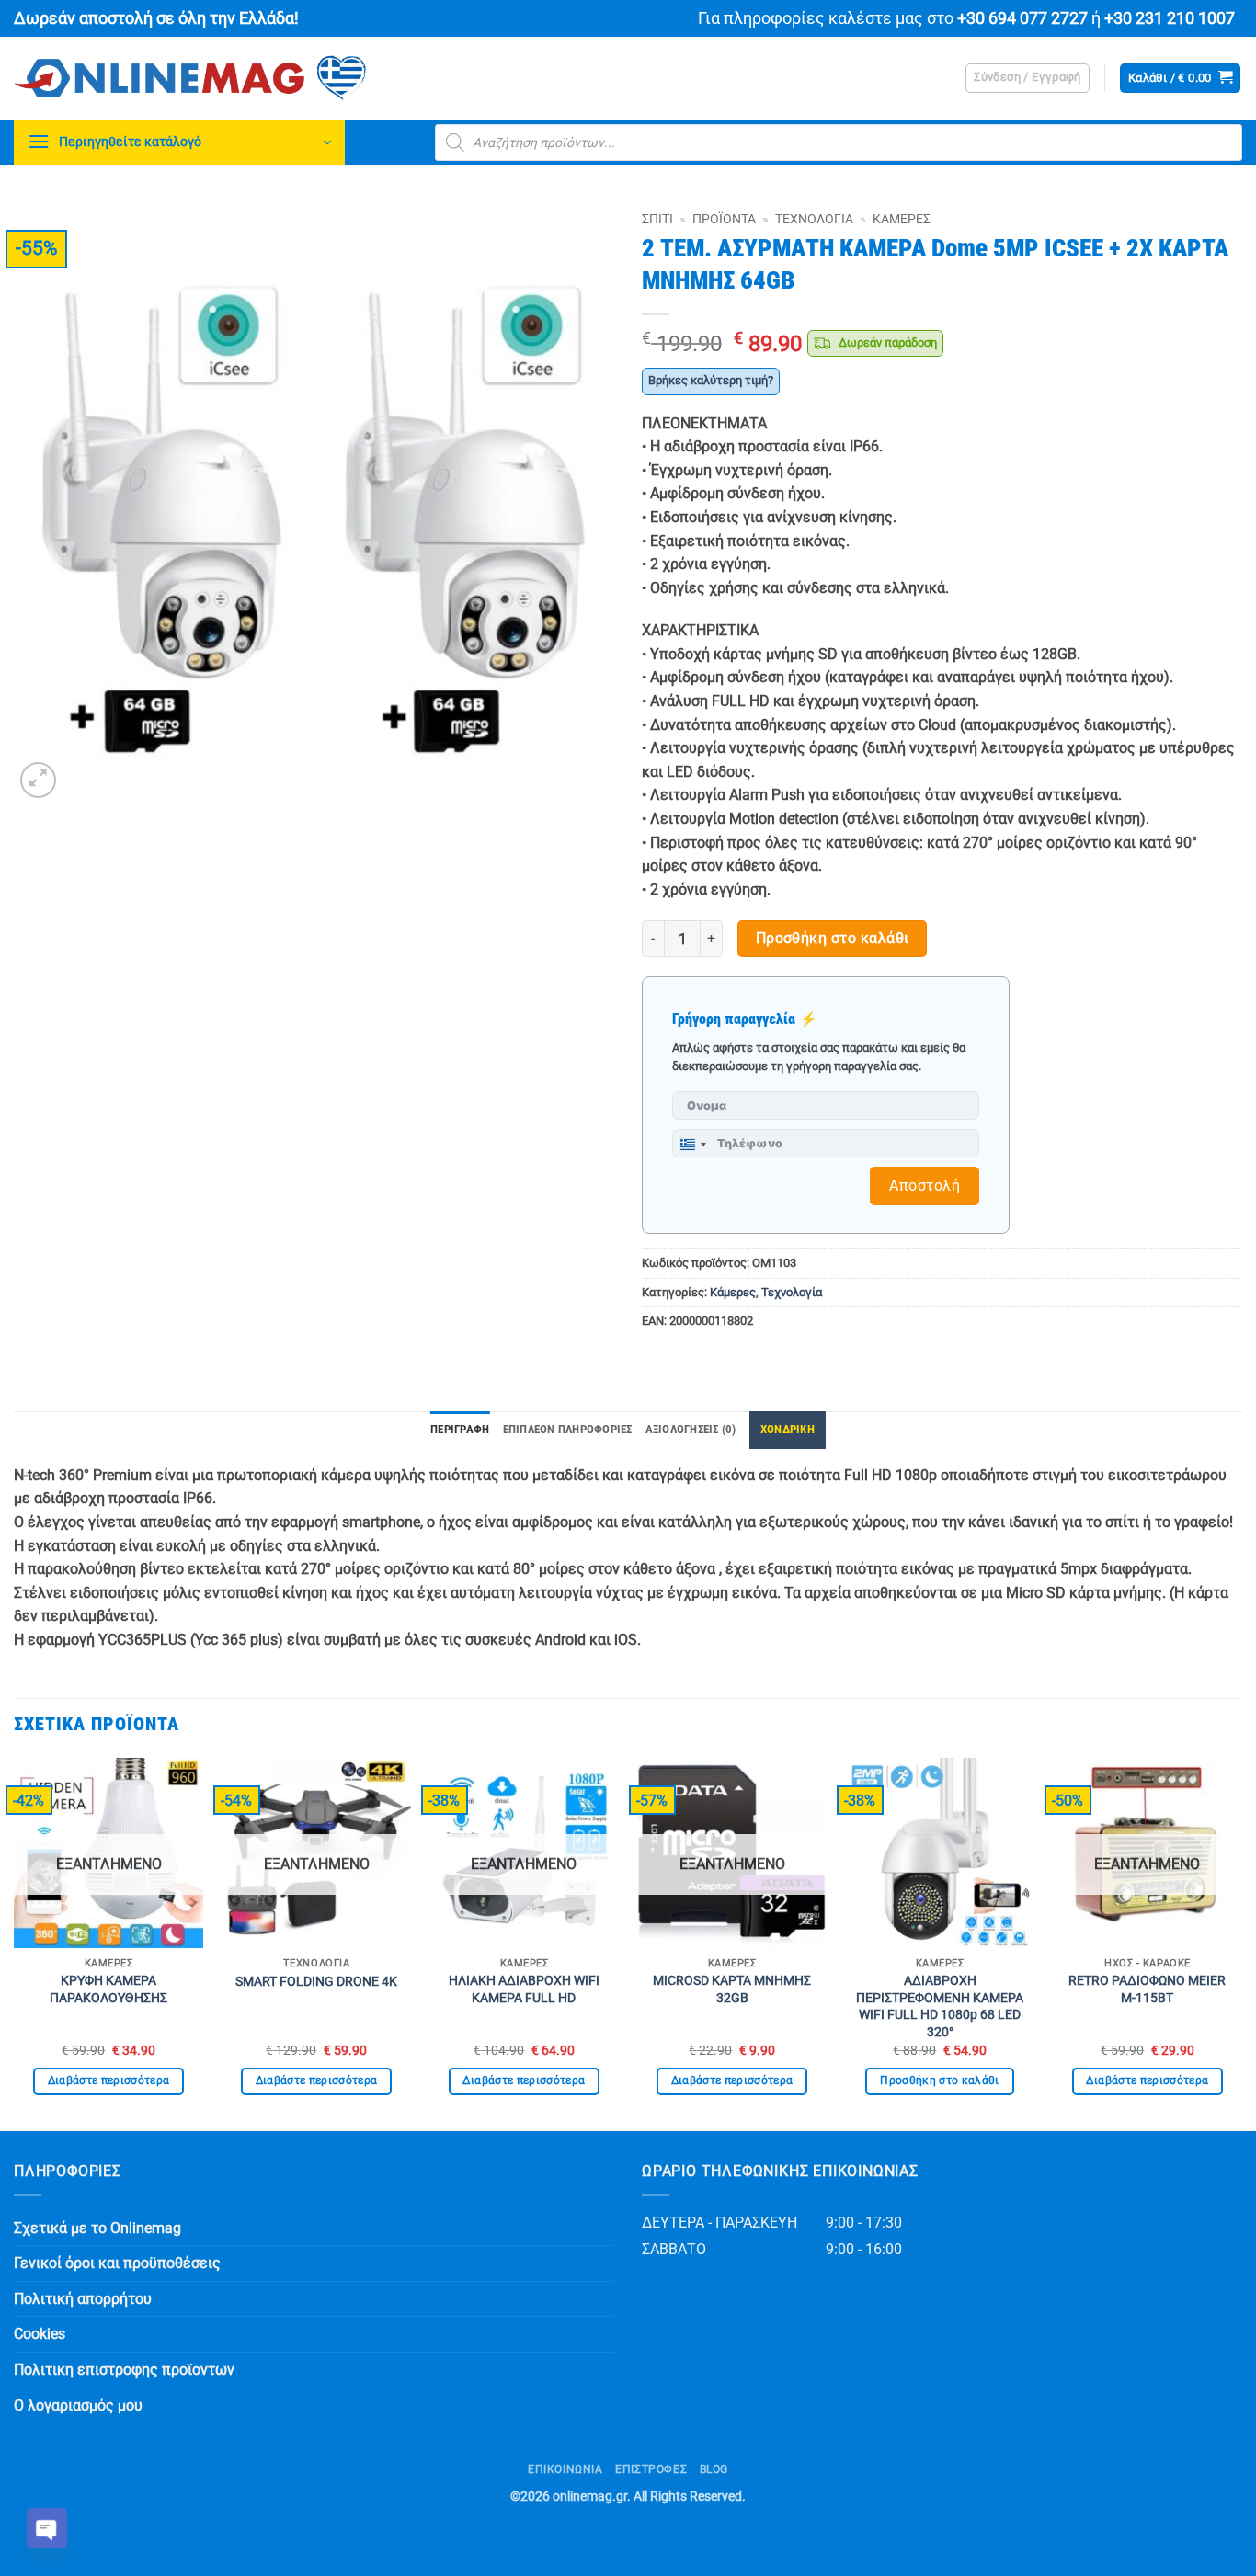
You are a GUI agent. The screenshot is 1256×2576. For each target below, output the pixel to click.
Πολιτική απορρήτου (83, 2299)
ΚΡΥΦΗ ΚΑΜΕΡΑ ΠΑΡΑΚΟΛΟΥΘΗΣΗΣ (108, 1989)
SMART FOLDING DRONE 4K (316, 1982)
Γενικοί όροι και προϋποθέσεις (117, 2263)
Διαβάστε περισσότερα (109, 2080)
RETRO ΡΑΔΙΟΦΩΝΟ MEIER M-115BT (1147, 1989)
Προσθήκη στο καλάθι (833, 939)
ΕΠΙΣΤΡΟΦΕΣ (651, 2469)
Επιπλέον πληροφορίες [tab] (568, 1429)
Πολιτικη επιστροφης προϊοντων (124, 2370)
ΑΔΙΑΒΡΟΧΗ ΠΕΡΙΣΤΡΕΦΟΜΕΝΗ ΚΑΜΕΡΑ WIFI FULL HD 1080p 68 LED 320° (940, 2006)
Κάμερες (902, 219)
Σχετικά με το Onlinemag (97, 2228)
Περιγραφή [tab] (460, 1429)
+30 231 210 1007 (1170, 18)
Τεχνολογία (814, 219)
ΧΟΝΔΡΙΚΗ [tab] (788, 1429)
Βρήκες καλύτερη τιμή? (711, 380)
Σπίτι (657, 219)
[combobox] (692, 1145)
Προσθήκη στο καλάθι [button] (940, 2080)
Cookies (40, 2334)
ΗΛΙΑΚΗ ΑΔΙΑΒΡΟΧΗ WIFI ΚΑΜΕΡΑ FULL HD (524, 1989)
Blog (714, 2469)
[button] (1028, 78)
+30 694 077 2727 (1022, 18)
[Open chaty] (47, 2528)
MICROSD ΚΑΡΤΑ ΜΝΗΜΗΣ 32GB (732, 1989)
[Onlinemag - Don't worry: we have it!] (308, 78)
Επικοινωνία (565, 2469)
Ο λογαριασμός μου (78, 2405)
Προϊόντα (724, 219)
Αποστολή (925, 1185)
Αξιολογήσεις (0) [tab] (691, 1429)
